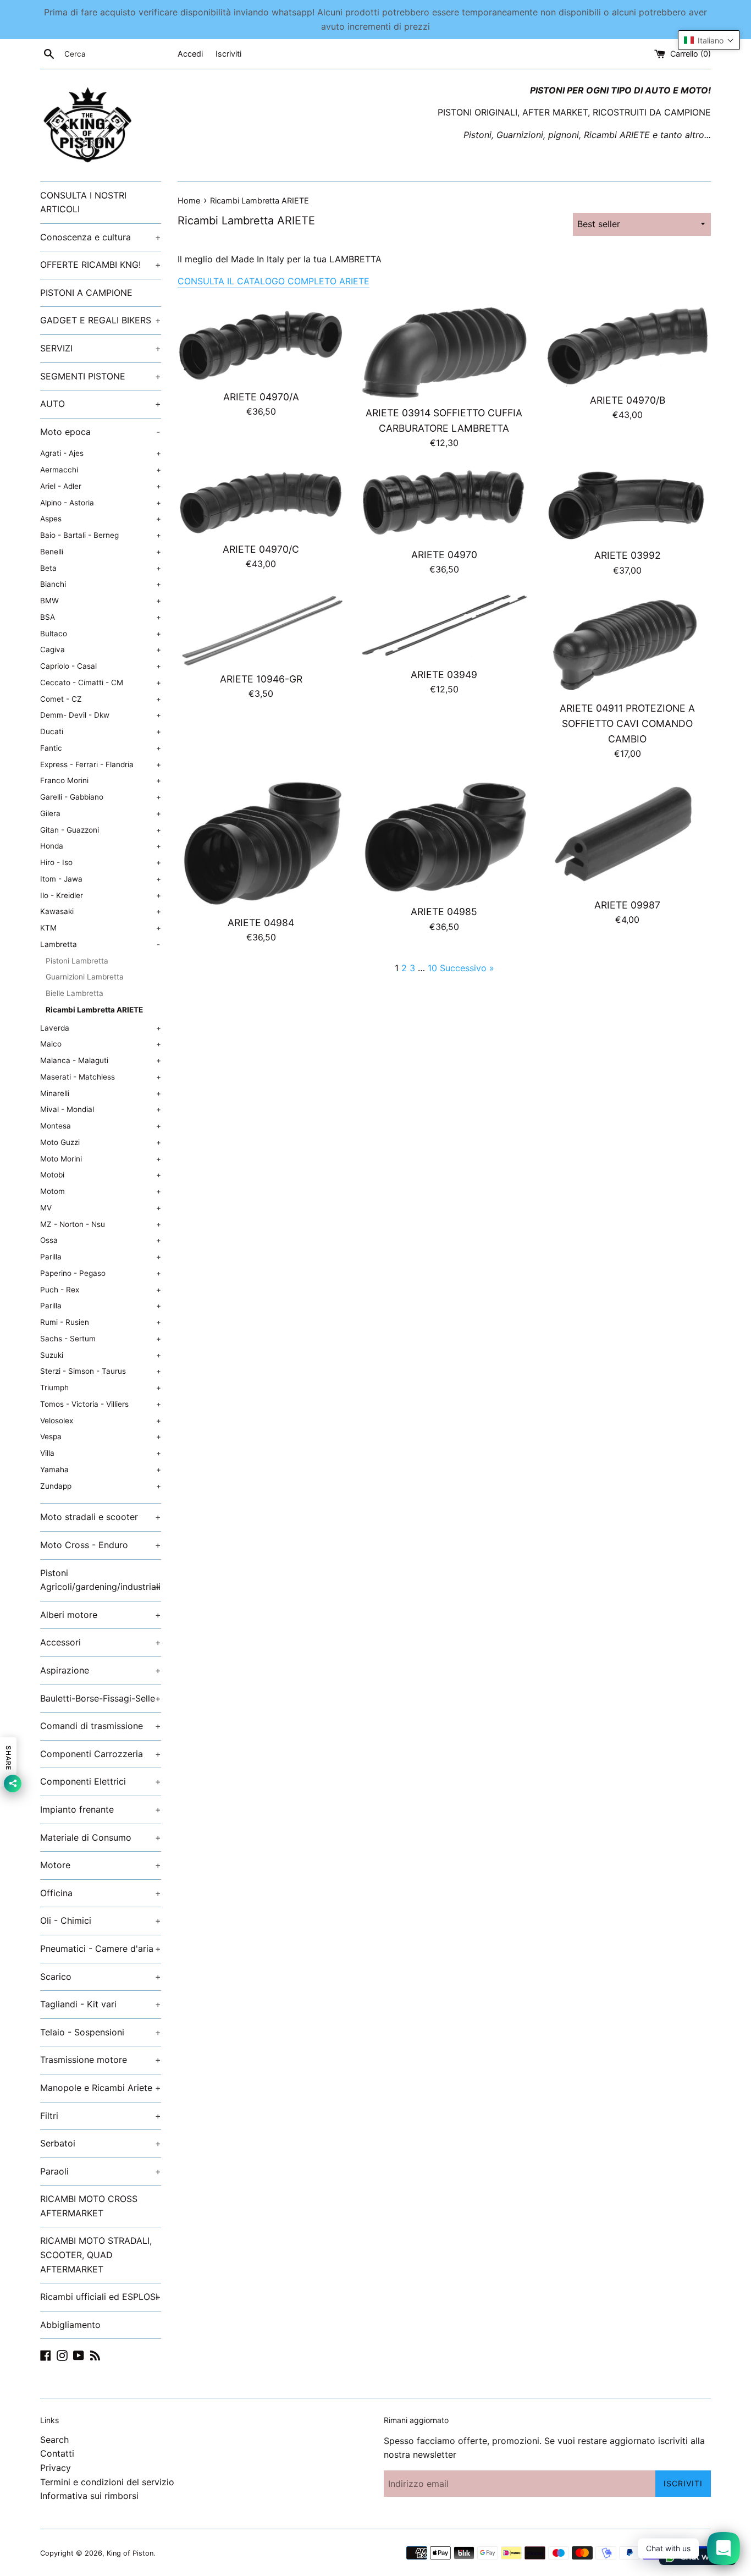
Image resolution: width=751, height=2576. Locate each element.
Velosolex (101, 1421)
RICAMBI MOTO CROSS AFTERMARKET (89, 2206)
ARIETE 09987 (627, 905)
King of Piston (130, 2553)
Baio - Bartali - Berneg (101, 535)
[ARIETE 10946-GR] (261, 630)
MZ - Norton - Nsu (101, 1224)
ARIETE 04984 (261, 923)
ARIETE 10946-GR (261, 679)
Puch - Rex (101, 1290)
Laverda (101, 1028)
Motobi (101, 1175)
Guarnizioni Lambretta (85, 977)
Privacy (56, 2468)
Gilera (101, 813)
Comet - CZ (101, 699)
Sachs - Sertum (101, 1339)
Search (54, 2440)
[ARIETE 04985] (444, 838)
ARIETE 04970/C (261, 549)
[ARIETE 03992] (628, 505)
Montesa (101, 1126)
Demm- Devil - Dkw (101, 715)
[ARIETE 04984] (261, 844)
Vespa (101, 1436)
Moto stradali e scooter (101, 1517)
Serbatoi (101, 2143)
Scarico (101, 1977)
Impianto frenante (101, 1809)
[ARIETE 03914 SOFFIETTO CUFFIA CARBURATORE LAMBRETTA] (444, 353)
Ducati (101, 731)
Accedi (190, 54)
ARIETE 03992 (628, 555)
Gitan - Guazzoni (101, 830)
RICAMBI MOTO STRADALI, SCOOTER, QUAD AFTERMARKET (96, 2255)
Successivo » (467, 968)
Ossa (101, 1240)
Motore (101, 1865)
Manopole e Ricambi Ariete (101, 2088)
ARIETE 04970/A (261, 397)
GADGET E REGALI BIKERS (101, 320)
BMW (101, 601)
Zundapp (101, 1486)
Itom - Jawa (101, 879)
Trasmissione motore (101, 2060)
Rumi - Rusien (101, 1322)
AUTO (101, 404)
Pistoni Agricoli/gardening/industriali (101, 1580)
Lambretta (100, 944)
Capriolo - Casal (101, 666)
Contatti (57, 2453)
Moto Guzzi (101, 1142)
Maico (101, 1044)
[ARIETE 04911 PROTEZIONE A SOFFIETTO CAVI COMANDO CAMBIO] (628, 644)
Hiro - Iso (101, 862)
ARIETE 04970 (444, 555)
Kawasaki (101, 911)
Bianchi (101, 584)
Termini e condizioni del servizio (107, 2482)
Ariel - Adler (101, 486)
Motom (101, 1191)
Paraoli (101, 2171)
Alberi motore (101, 1615)
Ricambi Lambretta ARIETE (94, 1010)
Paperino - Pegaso (101, 1273)
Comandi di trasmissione (101, 1726)
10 (432, 968)
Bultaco (101, 634)
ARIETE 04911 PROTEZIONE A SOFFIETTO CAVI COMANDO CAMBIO (627, 723)
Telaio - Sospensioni (101, 2032)
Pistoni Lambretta (77, 961)
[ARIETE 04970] (444, 504)
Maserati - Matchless (101, 1077)
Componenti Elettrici (101, 1781)
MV (101, 1208)
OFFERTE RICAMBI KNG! (101, 265)
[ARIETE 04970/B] (628, 346)
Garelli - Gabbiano (101, 797)
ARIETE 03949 (444, 675)
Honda (101, 846)
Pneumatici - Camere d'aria (101, 1948)
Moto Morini (101, 1159)
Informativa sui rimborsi (89, 2496)
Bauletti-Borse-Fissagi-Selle (101, 1698)
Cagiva (101, 649)
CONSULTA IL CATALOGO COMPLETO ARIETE (274, 281)
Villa (101, 1453)
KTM (101, 928)
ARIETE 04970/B (628, 400)
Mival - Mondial (101, 1109)
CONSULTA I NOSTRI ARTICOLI (83, 202)
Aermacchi (101, 470)
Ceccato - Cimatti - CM (101, 682)
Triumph (101, 1388)
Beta (101, 568)
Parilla (101, 1257)
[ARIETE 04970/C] (261, 502)
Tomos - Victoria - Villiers (101, 1404)
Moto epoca (100, 432)
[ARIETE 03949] (444, 628)
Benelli (101, 552)
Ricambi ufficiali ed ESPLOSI (101, 2297)
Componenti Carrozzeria (101, 1754)
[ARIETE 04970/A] (261, 345)
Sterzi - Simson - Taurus (101, 1371)
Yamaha (101, 1469)
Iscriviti (228, 54)
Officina (101, 1893)
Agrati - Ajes (101, 453)
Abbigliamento (70, 2325)
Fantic (101, 748)
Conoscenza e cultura (101, 237)
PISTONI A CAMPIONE (86, 293)
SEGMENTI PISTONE (101, 376)
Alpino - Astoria (101, 503)
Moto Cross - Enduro (101, 1545)
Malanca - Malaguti (101, 1060)
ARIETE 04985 (444, 912)
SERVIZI (101, 348)
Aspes (101, 519)
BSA (101, 617)
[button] (709, 40)
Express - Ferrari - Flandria (101, 764)
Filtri (101, 2116)
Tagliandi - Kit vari (101, 2004)
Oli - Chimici (101, 1920)
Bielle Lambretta (74, 993)
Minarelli (101, 1093)
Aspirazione (101, 1670)
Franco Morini (101, 780)
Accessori (101, 1642)
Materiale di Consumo (101, 1837)
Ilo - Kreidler (101, 895)
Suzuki (101, 1355)
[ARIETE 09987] (628, 835)
